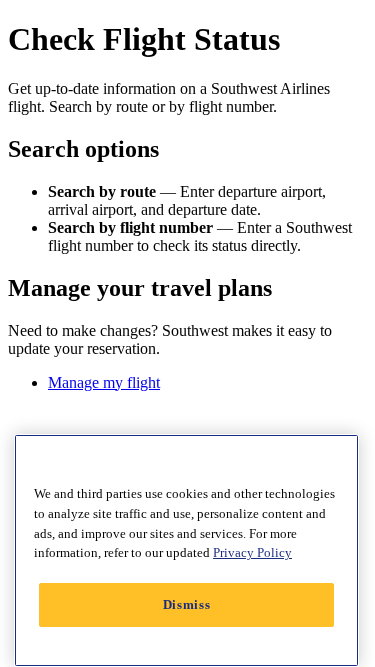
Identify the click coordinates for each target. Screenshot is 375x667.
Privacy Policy (252, 552)
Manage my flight (104, 382)
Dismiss (187, 604)
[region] (186, 550)
